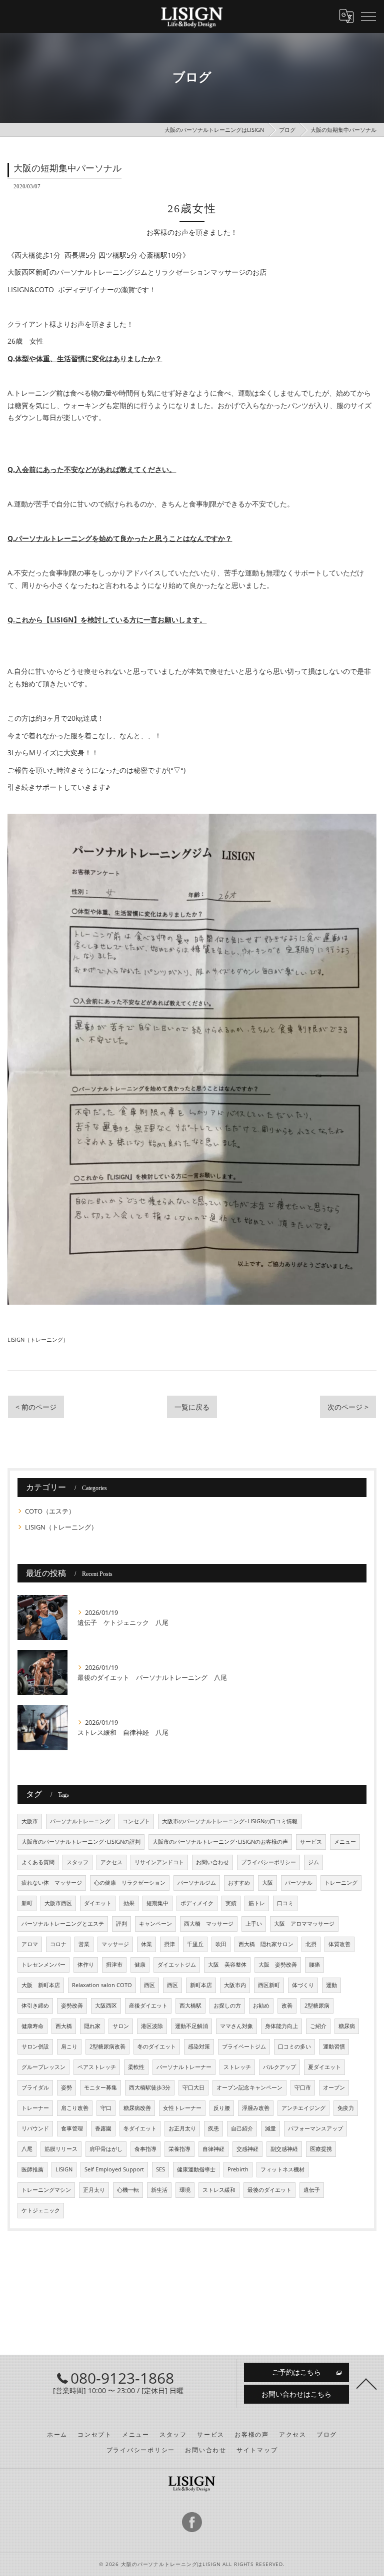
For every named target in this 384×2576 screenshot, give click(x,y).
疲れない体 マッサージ (52, 1883)
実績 (231, 1903)
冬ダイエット (140, 2128)
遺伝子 (312, 2190)
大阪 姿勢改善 (278, 1965)
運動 (331, 1985)
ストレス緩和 (219, 2190)
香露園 (103, 2128)
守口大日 (193, 2087)
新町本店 (201, 1985)
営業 (84, 1944)
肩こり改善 (75, 2108)
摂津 (169, 1944)
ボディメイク (197, 1903)
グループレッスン (43, 2067)
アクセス (111, 1862)
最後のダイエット (269, 2190)
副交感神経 (284, 2149)
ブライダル (35, 2087)
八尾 (27, 2149)
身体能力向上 (281, 2026)
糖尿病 (347, 2026)
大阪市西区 (58, 1903)
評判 (121, 1924)
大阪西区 (106, 2006)
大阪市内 (235, 1985)
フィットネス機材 (282, 2169)
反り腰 (222, 2108)
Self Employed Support (114, 2169)
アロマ (30, 1944)
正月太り (94, 2190)
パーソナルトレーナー (184, 2067)
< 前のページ (36, 1407)
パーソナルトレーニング (80, 1821)
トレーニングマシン (46, 2190)
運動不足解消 (191, 2026)
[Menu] (368, 16)
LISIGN (64, 2169)
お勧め (261, 2006)
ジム (313, 1862)
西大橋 (64, 2026)
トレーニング (341, 1883)
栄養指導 (179, 2149)
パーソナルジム (197, 1883)
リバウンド (35, 2128)
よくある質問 (38, 1862)
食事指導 (145, 2149)
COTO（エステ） (50, 1511)
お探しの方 (227, 2006)
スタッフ (77, 1862)
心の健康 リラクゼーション (130, 1883)
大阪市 (30, 1821)
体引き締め (35, 2006)
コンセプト (136, 1821)
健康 (140, 1965)
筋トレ (257, 1903)
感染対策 (199, 2047)
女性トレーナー (182, 2108)
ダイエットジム (177, 1965)
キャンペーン (155, 1924)
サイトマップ (257, 2450)
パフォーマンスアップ (315, 2128)
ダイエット (98, 1903)
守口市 (303, 2087)
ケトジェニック (41, 2210)
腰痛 (314, 1965)
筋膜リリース (61, 2149)
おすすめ (239, 1883)
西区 (149, 1985)
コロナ (58, 1944)
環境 (185, 2190)
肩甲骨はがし (106, 2149)
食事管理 (72, 2128)
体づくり (303, 1985)
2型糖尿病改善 (107, 2047)
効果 (129, 1903)
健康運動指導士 (196, 2169)
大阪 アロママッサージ (304, 1924)
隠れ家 (92, 2026)
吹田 (221, 1944)
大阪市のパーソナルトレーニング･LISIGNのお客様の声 (220, 1842)
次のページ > (348, 1407)
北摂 (311, 1944)
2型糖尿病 (317, 2006)
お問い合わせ (212, 1862)
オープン (334, 2087)
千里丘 (195, 1944)
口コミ (285, 1903)
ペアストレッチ (97, 2067)
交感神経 (247, 2149)
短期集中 (157, 1903)
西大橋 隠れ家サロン (266, 1944)
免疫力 (346, 2108)
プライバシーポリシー (268, 1862)
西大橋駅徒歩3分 (150, 2087)
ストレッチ (237, 2067)
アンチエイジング (303, 2108)
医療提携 (321, 2149)
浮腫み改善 (256, 2108)
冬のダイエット (157, 2047)
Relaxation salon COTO (102, 1985)
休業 (146, 1944)
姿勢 (66, 2087)
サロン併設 (35, 2047)
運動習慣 (334, 2047)
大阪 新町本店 (41, 1985)
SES (160, 2169)
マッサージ (115, 1944)
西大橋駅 (190, 2006)
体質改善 (339, 1944)
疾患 (213, 2128)
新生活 (159, 2190)
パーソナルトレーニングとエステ (63, 1924)
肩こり (69, 2047)
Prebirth (238, 2169)
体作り (86, 1965)
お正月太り (182, 2128)
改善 (287, 2006)
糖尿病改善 (137, 2108)
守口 (106, 2108)
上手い (254, 1924)
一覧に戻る (192, 1407)
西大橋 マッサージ (209, 1924)
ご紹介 (318, 2026)
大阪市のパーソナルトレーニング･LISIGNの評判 (81, 1842)
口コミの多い (294, 2047)
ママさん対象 (236, 2026)
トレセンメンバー (43, 1965)
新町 (27, 1903)
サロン (121, 2026)
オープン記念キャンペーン (249, 2087)
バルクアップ (279, 2067)
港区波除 (152, 2026)
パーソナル (299, 1883)
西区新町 (269, 1985)
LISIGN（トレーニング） (38, 1339)
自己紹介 (242, 2128)
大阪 (267, 1883)
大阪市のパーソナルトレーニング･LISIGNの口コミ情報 (230, 1821)
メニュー (345, 1842)
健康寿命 (32, 2026)
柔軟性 (136, 2067)
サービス (311, 1842)
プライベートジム (244, 2047)
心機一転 (128, 2190)
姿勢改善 (72, 2006)
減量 (270, 2128)
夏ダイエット (324, 2067)
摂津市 (114, 1965)
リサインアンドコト (159, 1862)
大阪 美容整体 (227, 1965)
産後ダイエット (148, 2006)
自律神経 (213, 2149)
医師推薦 (32, 2169)
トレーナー (35, 2108)
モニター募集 (100, 2087)
